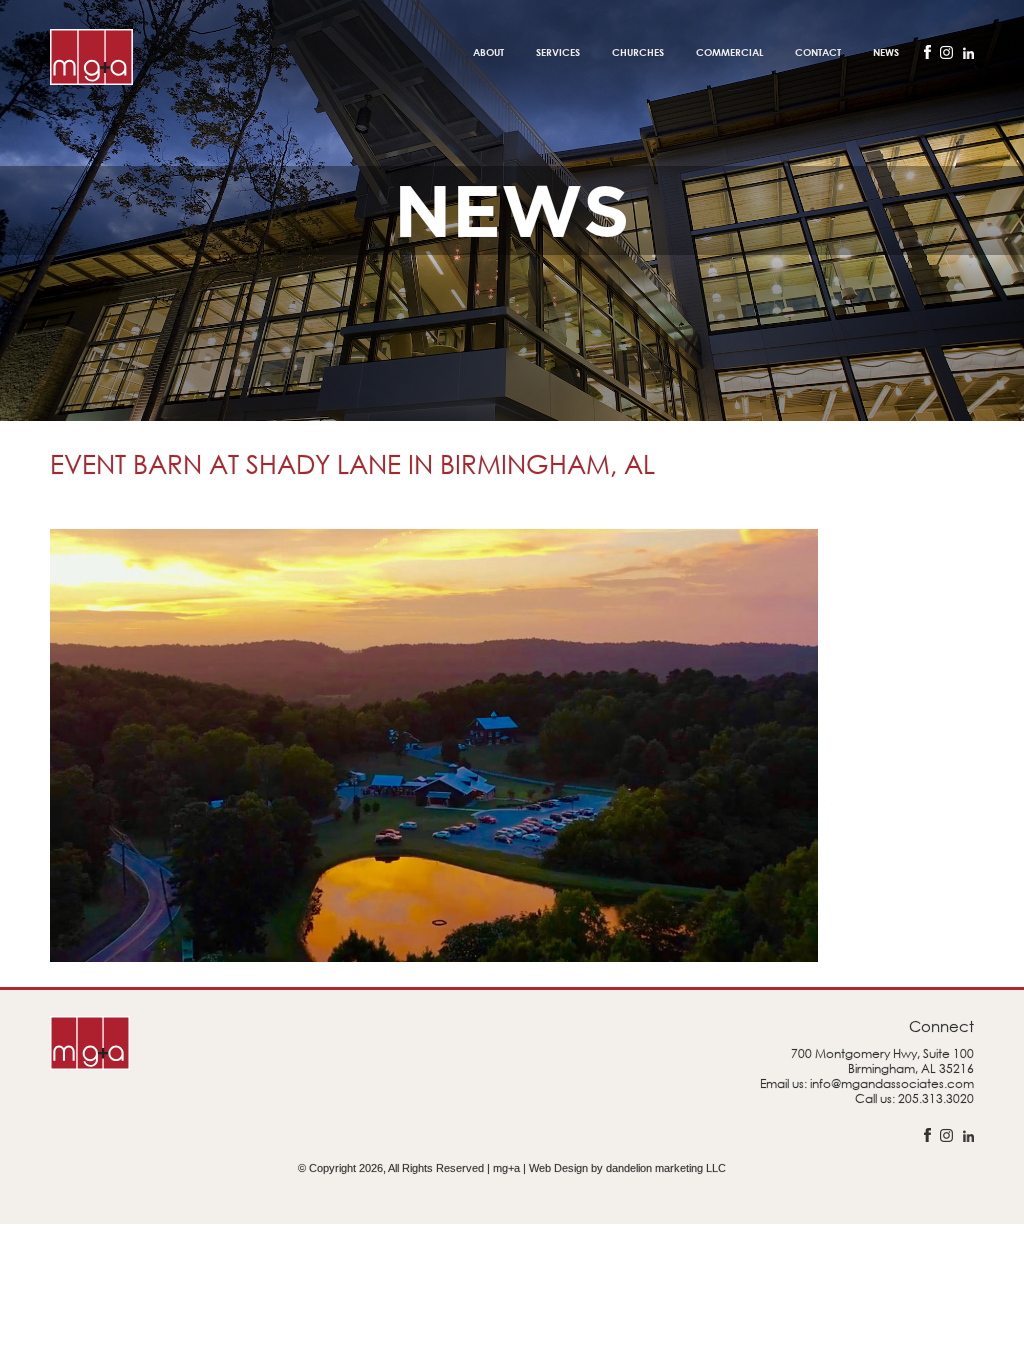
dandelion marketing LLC (666, 1168)
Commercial (729, 52)
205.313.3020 (936, 1098)
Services (558, 52)
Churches (638, 52)
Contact (818, 52)
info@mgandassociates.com (892, 1083)
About (488, 52)
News (886, 52)
